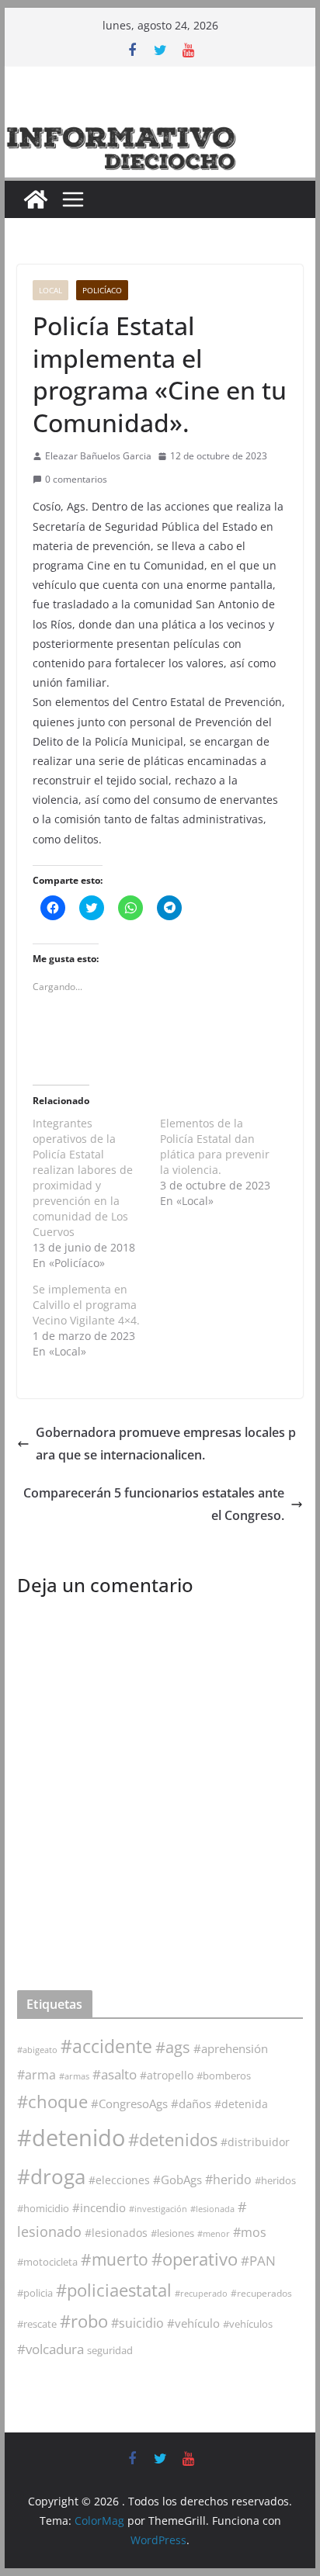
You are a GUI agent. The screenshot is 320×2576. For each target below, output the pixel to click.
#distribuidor (255, 2142)
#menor (214, 2233)
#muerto (115, 2259)
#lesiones (172, 2233)
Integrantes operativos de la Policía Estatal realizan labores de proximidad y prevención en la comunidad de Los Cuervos (83, 1177)
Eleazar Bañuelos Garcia (98, 456)
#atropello (167, 2075)
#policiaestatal (114, 2290)
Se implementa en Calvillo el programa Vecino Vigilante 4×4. (86, 1305)
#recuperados (261, 2293)
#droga (51, 2176)
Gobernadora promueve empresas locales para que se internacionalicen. (166, 1444)
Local (50, 290)
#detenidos (173, 2140)
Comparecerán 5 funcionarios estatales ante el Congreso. (154, 1504)
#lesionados (116, 2233)
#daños (191, 2103)
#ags (173, 2047)
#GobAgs (177, 2180)
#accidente (106, 2046)
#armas (74, 2076)
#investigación (158, 2209)
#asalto (115, 2074)
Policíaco (102, 290)
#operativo (195, 2259)
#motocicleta (47, 2262)
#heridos (275, 2180)
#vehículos (248, 2324)
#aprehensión (231, 2048)
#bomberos (224, 2076)
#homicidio (43, 2208)
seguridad (110, 2350)
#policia (35, 2293)
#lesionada (212, 2209)
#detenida (241, 2104)
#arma (37, 2075)
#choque (52, 2102)
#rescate (37, 2324)
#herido (228, 2179)
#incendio (99, 2207)
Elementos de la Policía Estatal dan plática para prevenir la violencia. (215, 1146)
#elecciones (119, 2180)
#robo (84, 2321)
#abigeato (37, 2050)
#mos (250, 2232)
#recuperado (201, 2293)
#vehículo (193, 2323)
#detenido (71, 2138)
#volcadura (50, 2349)
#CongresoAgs (129, 2103)
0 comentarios (76, 479)
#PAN (258, 2261)
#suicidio (137, 2323)
